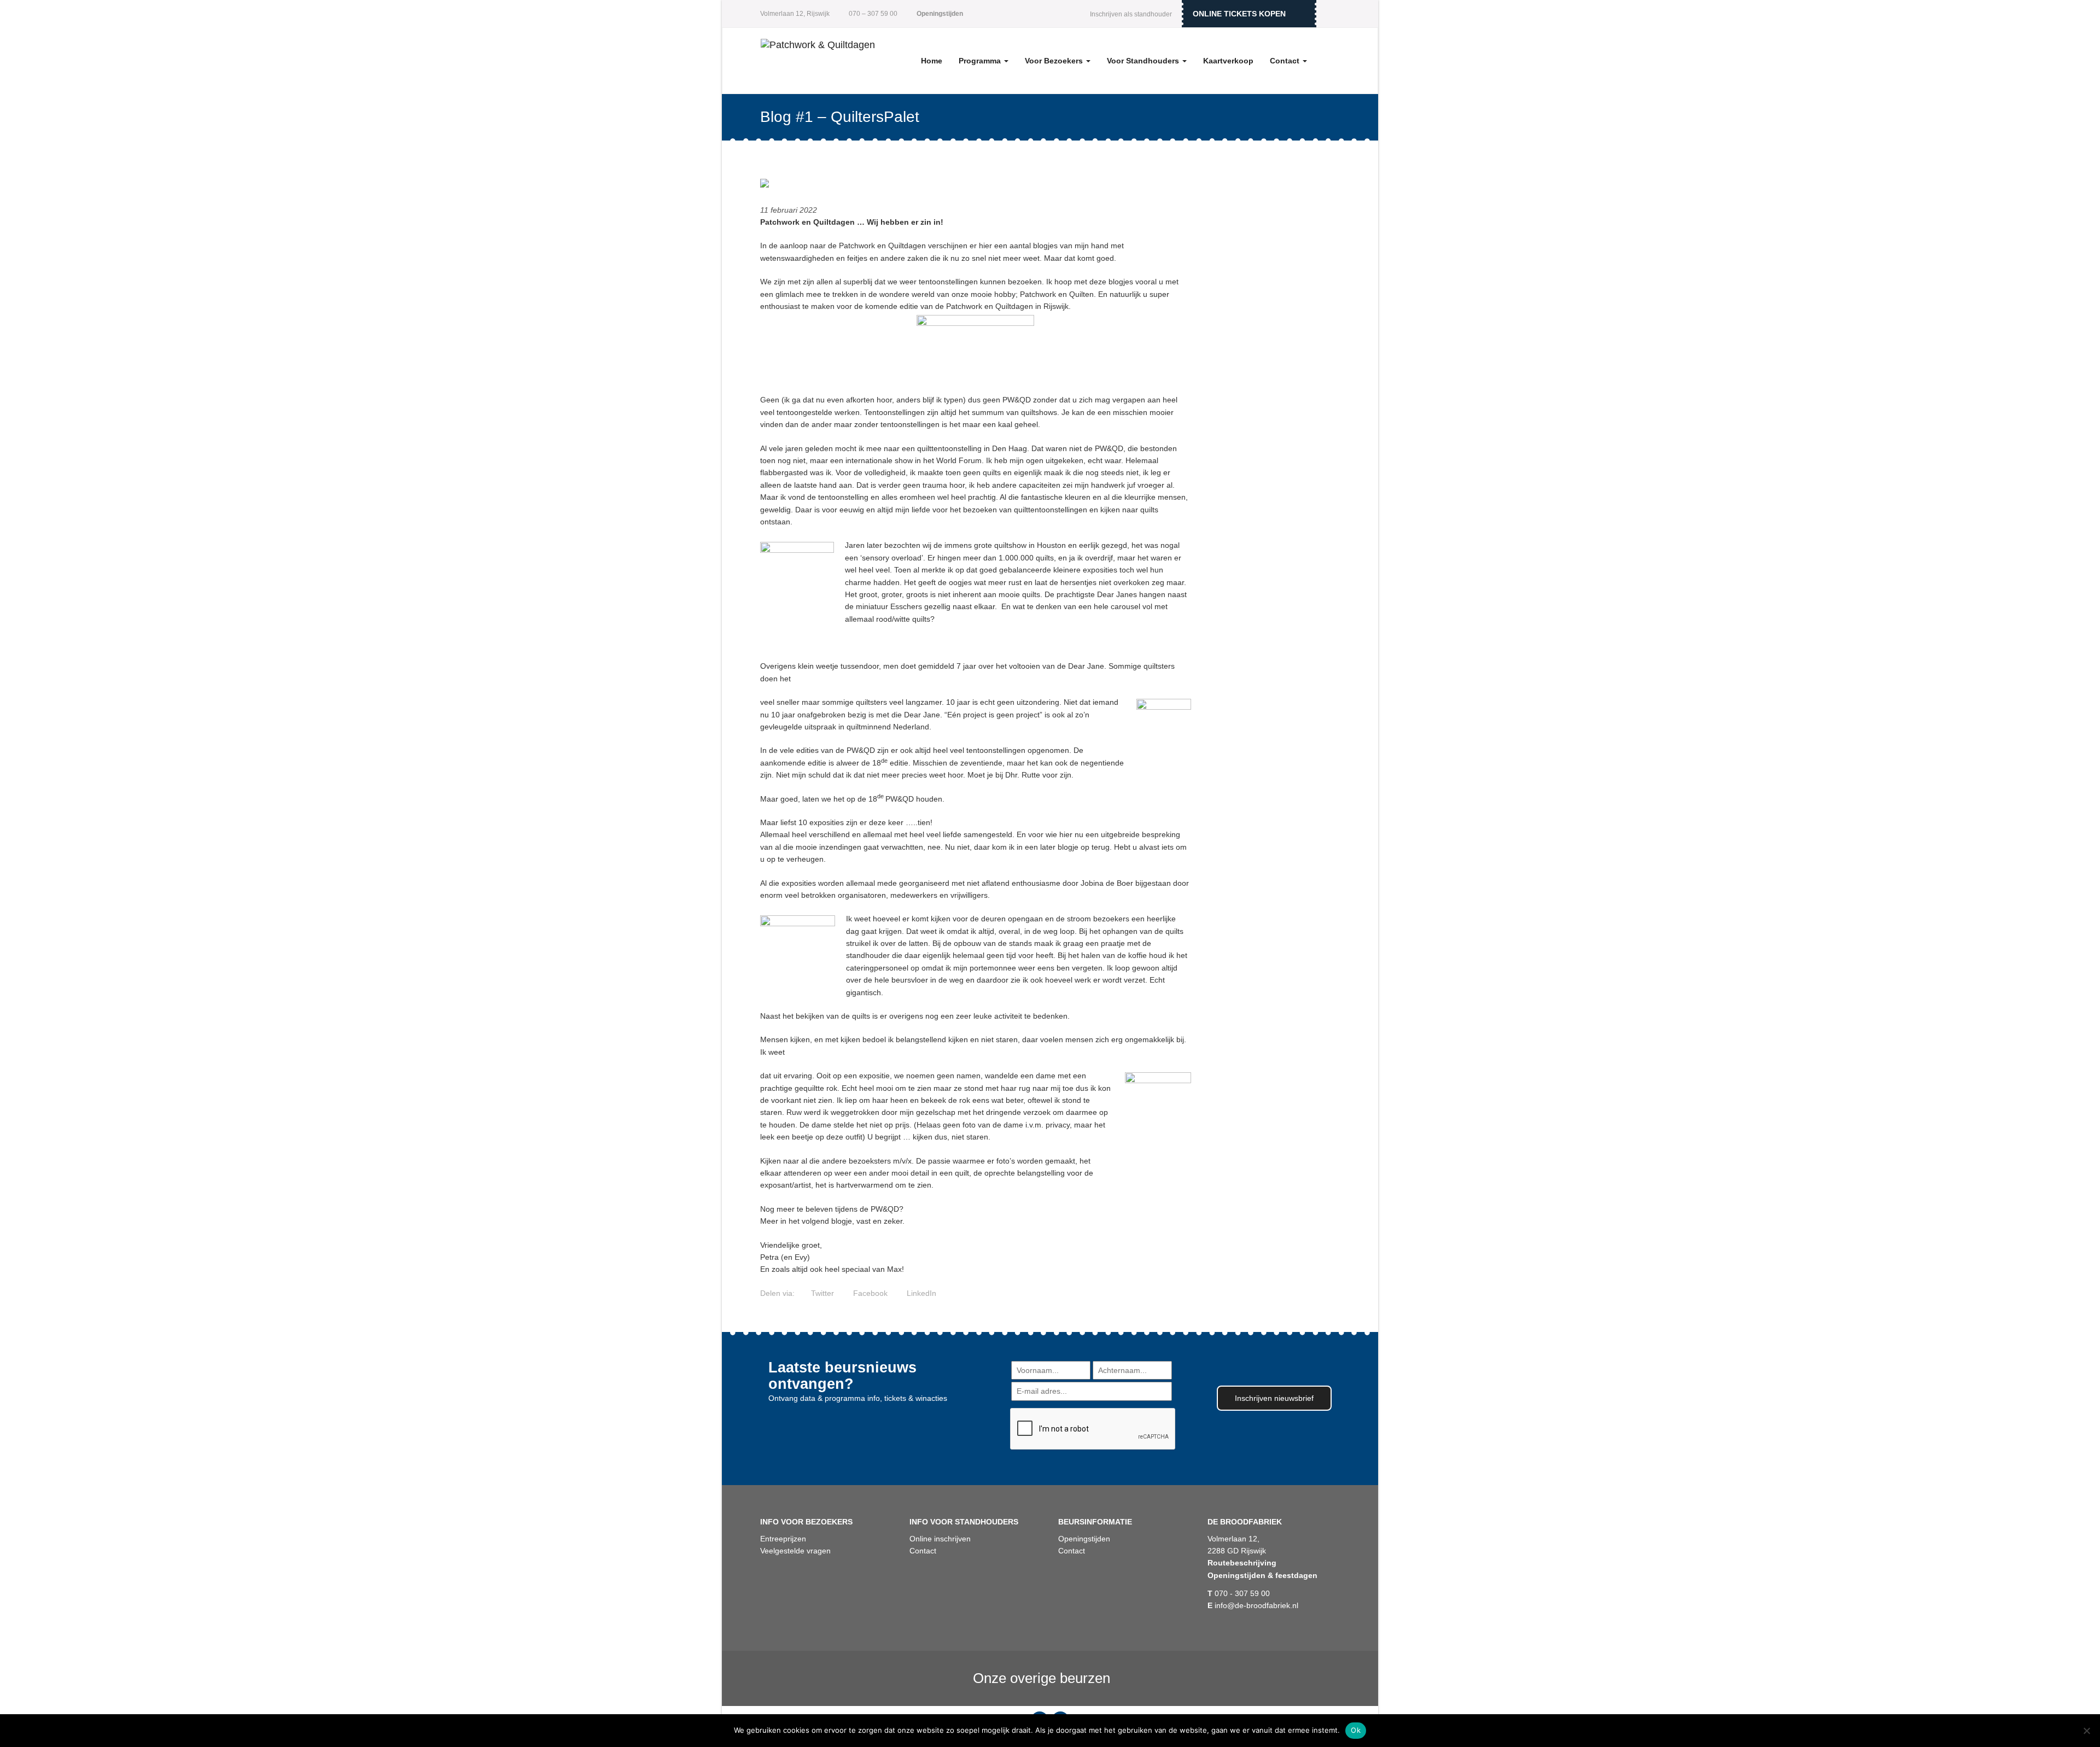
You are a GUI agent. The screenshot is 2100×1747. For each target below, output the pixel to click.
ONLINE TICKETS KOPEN (1239, 14)
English (1332, 14)
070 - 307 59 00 (1239, 1593)
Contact (1286, 61)
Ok (1356, 1730)
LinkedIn (920, 1293)
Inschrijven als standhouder (1131, 14)
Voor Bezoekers (1055, 61)
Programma (981, 61)
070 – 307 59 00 (872, 14)
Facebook (869, 1293)
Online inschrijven (940, 1539)
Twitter (821, 1293)
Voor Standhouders (1144, 61)
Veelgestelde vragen (795, 1551)
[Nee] (2086, 1731)
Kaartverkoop (1228, 61)
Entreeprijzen (783, 1539)
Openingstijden (1084, 1539)
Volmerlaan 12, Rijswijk (795, 14)
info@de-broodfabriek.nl (1253, 1605)
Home (932, 61)
